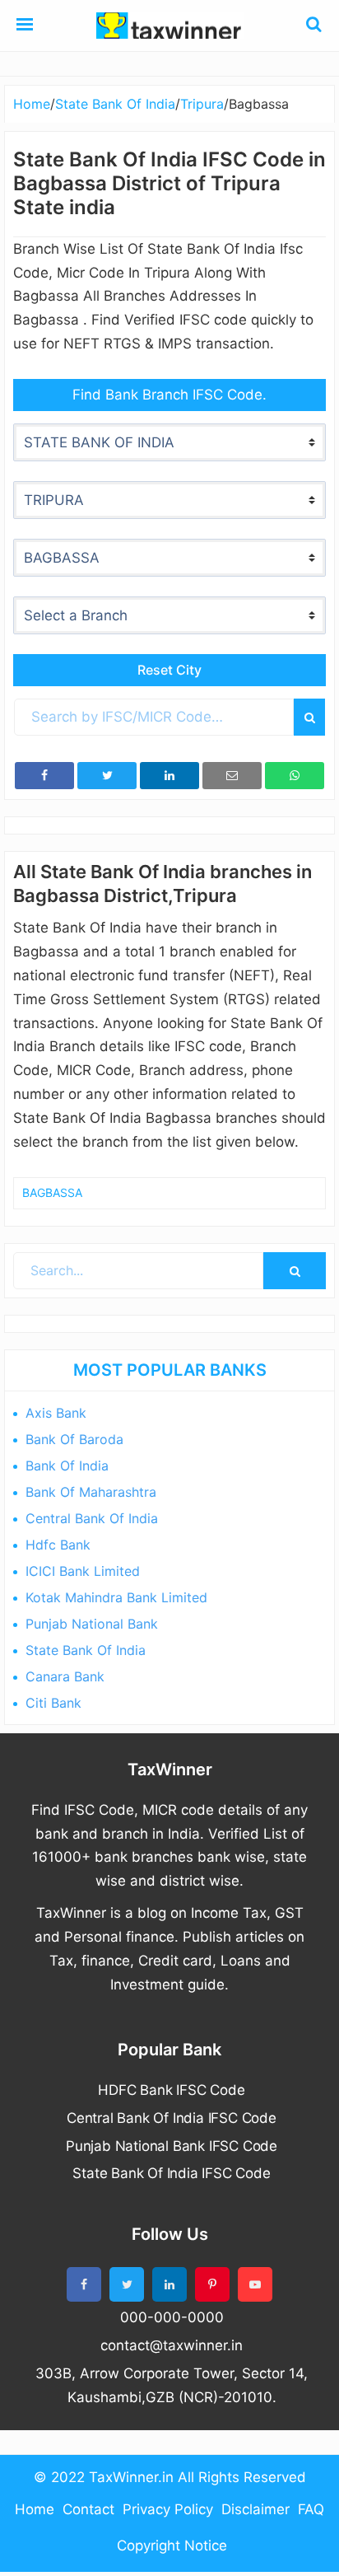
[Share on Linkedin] (169, 776)
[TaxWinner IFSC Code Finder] (25, 26)
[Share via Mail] (232, 776)
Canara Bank (65, 1676)
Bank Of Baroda (74, 1439)
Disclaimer (255, 2509)
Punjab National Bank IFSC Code (172, 2146)
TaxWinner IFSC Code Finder (169, 26)
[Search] (309, 717)
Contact (88, 2509)
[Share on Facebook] (44, 776)
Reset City (169, 670)
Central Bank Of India (92, 1518)
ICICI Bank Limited (83, 1571)
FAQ (311, 2509)
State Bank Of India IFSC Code (171, 2173)
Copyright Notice (172, 2546)
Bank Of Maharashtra (91, 1492)
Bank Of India (67, 1466)
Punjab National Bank (92, 1624)
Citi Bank (53, 1703)
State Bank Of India (86, 1650)
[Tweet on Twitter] (107, 776)
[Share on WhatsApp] (295, 776)
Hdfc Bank (58, 1545)
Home (35, 2509)
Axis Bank (56, 1413)
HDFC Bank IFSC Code (171, 2090)
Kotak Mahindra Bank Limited (116, 1597)
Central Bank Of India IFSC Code (172, 2118)
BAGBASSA (52, 1192)
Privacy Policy (168, 2509)
